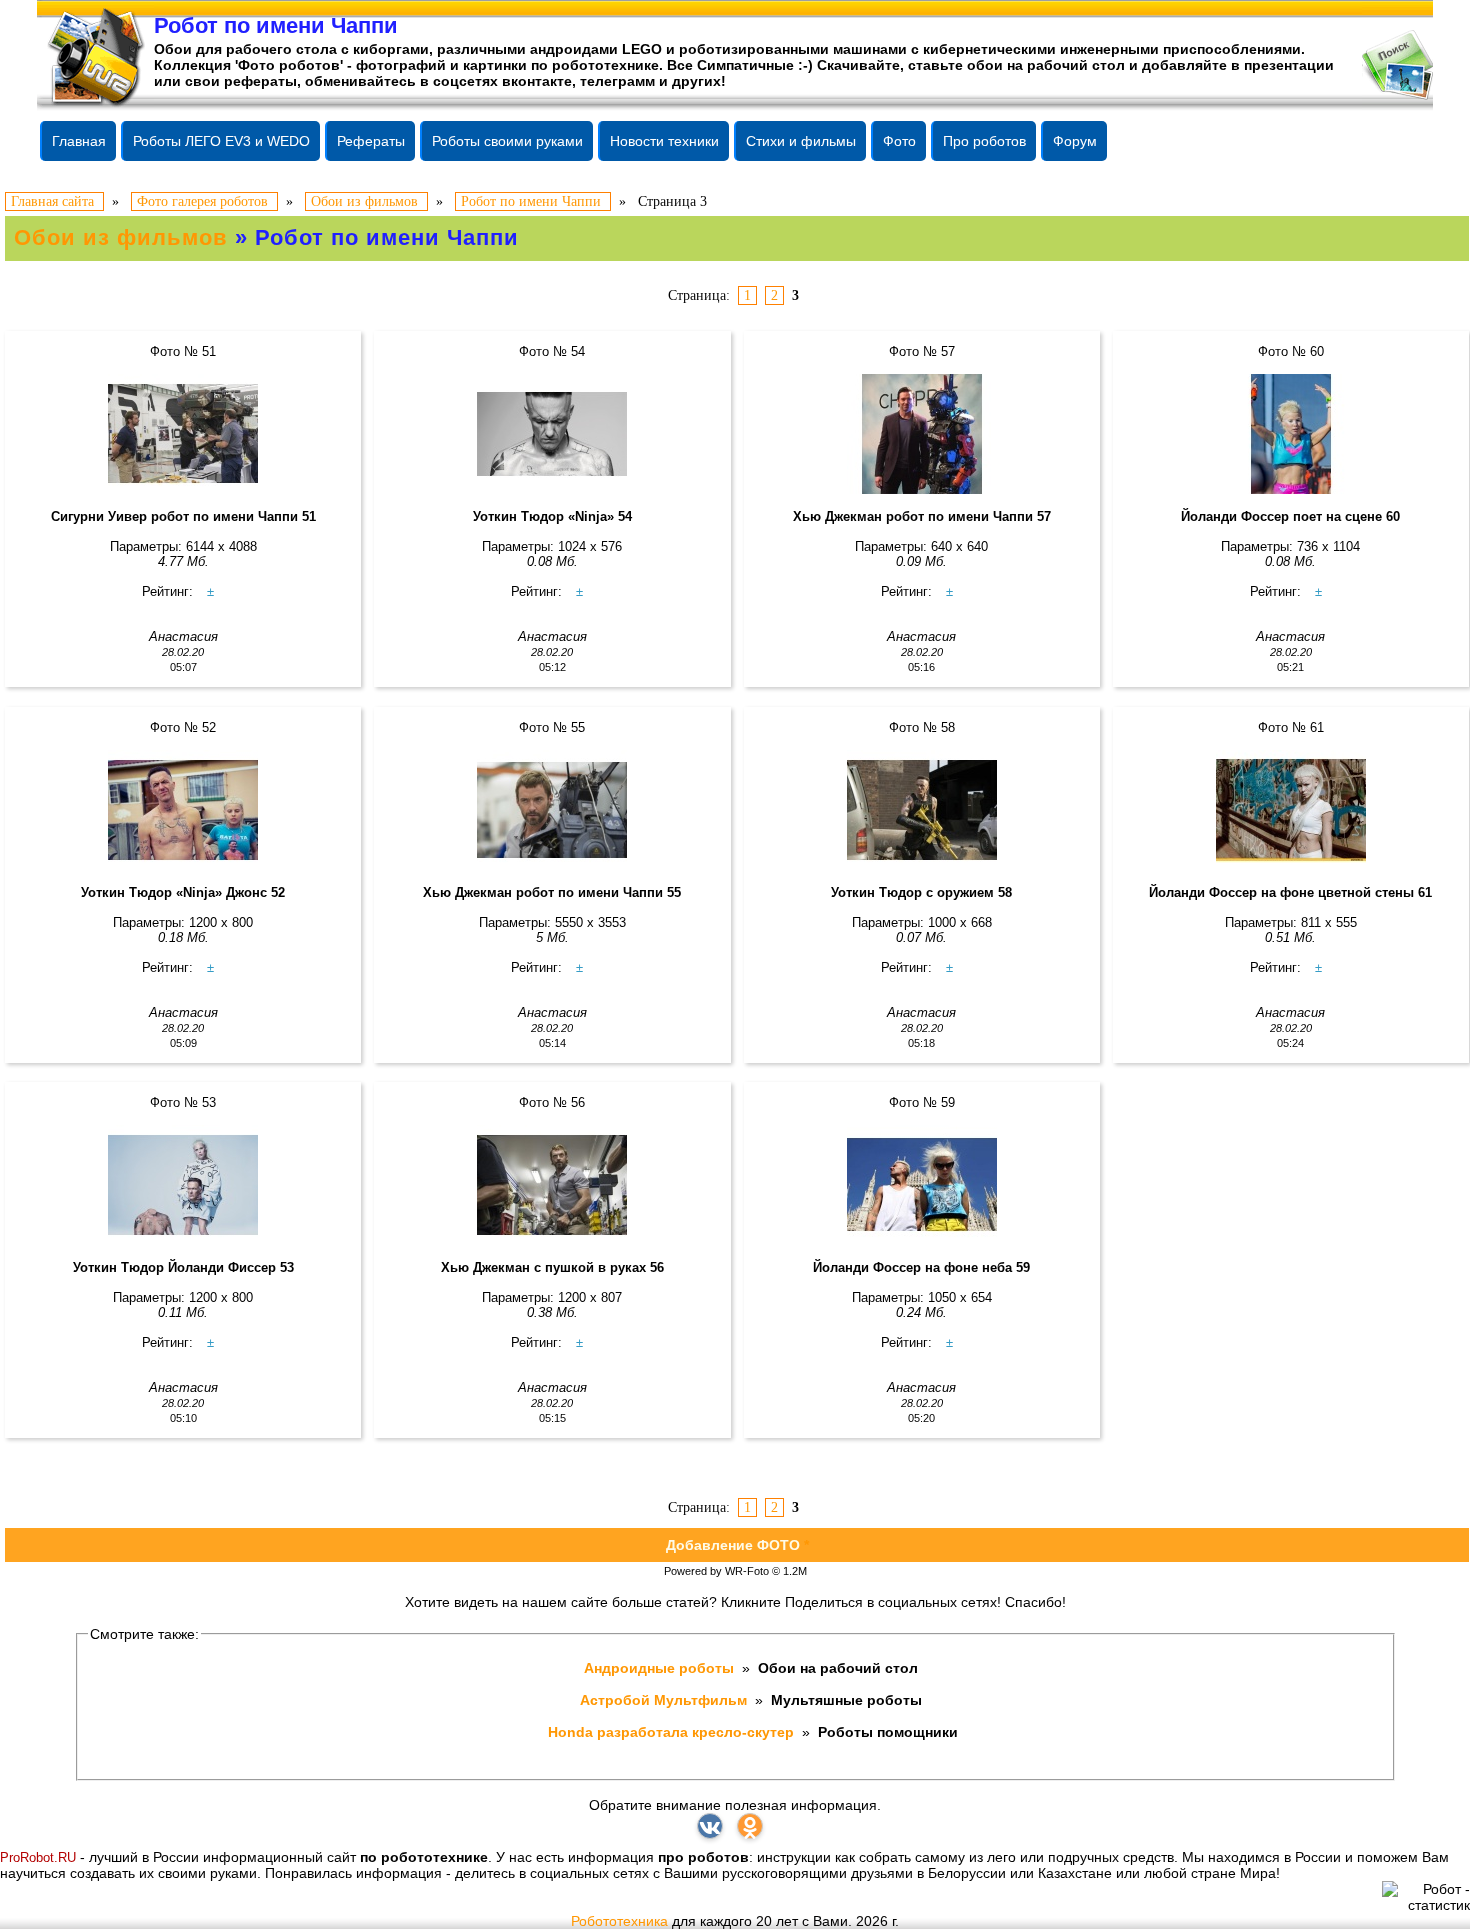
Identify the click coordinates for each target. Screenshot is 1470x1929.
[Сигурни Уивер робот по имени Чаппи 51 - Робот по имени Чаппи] (183, 434)
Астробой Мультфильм (665, 1700)
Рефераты (371, 141)
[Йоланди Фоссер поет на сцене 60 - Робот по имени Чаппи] (1291, 434)
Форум (1075, 141)
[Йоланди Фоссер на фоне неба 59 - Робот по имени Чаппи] (922, 1185)
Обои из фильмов (121, 237)
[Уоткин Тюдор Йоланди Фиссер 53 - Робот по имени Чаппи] (183, 1185)
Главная (79, 141)
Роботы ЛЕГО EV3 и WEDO (221, 141)
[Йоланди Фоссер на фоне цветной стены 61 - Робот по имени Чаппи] (1291, 810)
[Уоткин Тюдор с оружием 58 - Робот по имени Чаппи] (922, 810)
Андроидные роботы (661, 1668)
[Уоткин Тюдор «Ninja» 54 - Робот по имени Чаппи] (552, 434)
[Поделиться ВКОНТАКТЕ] (710, 1826)
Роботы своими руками (507, 141)
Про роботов (984, 141)
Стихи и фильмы (801, 141)
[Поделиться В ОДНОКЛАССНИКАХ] (750, 1826)
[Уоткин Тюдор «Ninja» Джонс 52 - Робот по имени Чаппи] (183, 810)
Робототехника (619, 1921)
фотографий (401, 65)
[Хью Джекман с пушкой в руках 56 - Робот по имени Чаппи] (552, 1185)
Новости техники (664, 141)
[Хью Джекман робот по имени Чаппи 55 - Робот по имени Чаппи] (552, 810)
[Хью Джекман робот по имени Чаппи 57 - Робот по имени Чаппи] (922, 434)
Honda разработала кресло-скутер (673, 1732)
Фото (899, 141)
